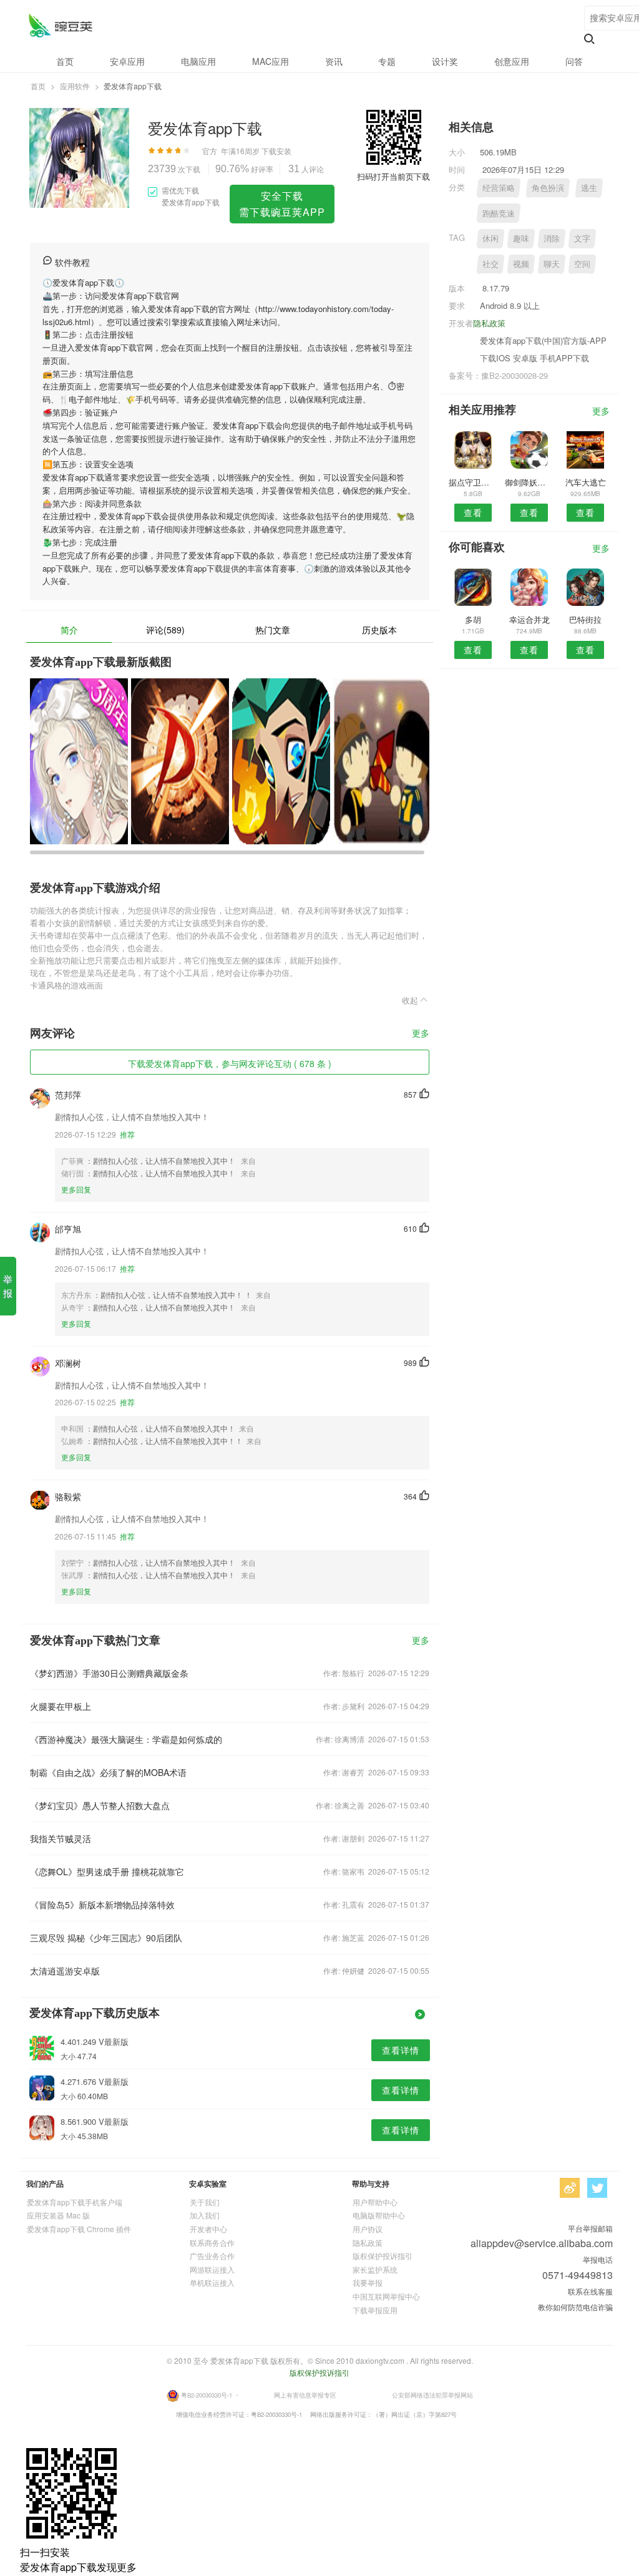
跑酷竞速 (499, 213)
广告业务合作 (212, 2256)
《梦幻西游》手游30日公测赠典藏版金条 (109, 1673)
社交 (490, 264)
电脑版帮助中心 (379, 2215)
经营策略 (499, 188)
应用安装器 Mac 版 (58, 2215)
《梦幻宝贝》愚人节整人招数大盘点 (100, 1805)
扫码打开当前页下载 (393, 176)
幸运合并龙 (529, 619)
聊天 (552, 264)
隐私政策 (489, 323)
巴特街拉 (585, 619)
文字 (582, 238)
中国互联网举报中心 (386, 2296)
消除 (552, 238)
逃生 (589, 188)
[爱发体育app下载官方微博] (570, 2188)
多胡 (473, 619)
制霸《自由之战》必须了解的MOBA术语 (108, 1772)
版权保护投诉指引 (383, 2256)
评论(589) (165, 630)
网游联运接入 (212, 2269)
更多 (421, 1034)
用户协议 (368, 2229)
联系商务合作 (212, 2242)
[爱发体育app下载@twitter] (597, 2188)
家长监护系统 (375, 2269)
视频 (521, 264)
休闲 (490, 238)
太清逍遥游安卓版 (65, 1971)
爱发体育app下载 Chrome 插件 (79, 2229)
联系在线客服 (590, 2291)
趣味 (521, 238)
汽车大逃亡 (586, 482)
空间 (582, 264)
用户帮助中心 (375, 2202)
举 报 (8, 1286)
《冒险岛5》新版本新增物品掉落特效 (102, 1905)
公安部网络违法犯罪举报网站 (432, 2394)
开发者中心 (208, 2229)
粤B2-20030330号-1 (207, 2394)
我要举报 (368, 2282)
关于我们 (205, 2202)
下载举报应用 (375, 2310)
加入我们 (205, 2215)
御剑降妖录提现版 (529, 482)
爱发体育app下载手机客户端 (75, 2202)
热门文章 (273, 630)
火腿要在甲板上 (61, 1706)
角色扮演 (548, 188)
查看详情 (401, 2050)
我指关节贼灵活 (61, 1838)
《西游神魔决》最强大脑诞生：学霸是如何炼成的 (126, 1739)
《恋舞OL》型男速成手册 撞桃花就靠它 (107, 1871)
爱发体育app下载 (60, 25)
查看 (473, 512)
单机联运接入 (212, 2282)
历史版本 (379, 630)
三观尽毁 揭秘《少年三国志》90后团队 (106, 1938)
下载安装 (276, 151)
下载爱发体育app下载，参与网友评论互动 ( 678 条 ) (230, 1063)
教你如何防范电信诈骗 (575, 2307)
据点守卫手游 (473, 482)
